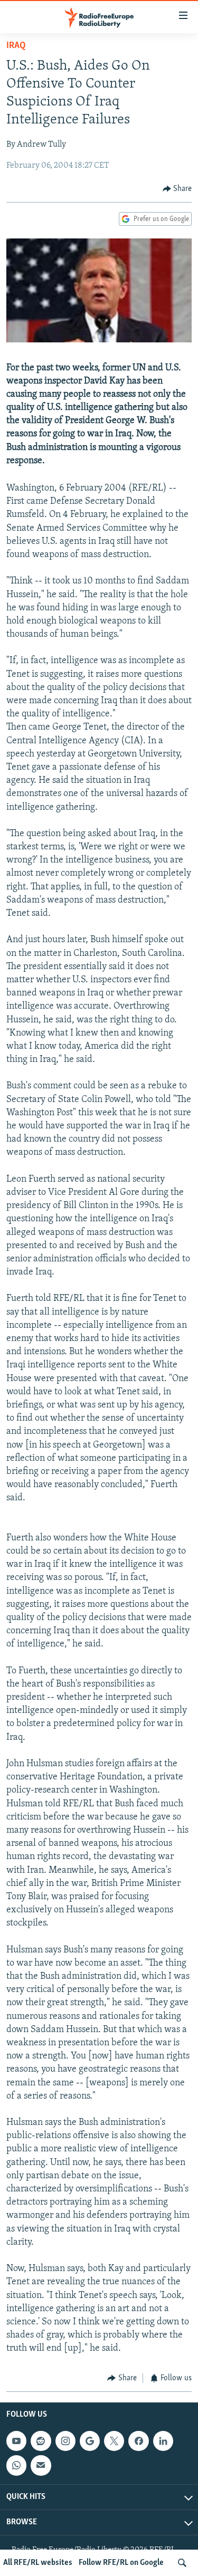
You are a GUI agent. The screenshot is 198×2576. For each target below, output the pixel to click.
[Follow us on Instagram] (65, 2441)
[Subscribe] (41, 2465)
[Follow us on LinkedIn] (163, 2441)
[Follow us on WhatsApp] (16, 2465)
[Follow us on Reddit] (41, 2441)
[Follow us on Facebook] (138, 2441)
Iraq (16, 46)
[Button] (177, 189)
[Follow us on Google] (90, 2441)
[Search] (182, 2563)
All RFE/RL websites (38, 2563)
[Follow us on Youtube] (16, 2441)
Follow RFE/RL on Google (121, 2563)
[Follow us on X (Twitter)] (114, 2441)
